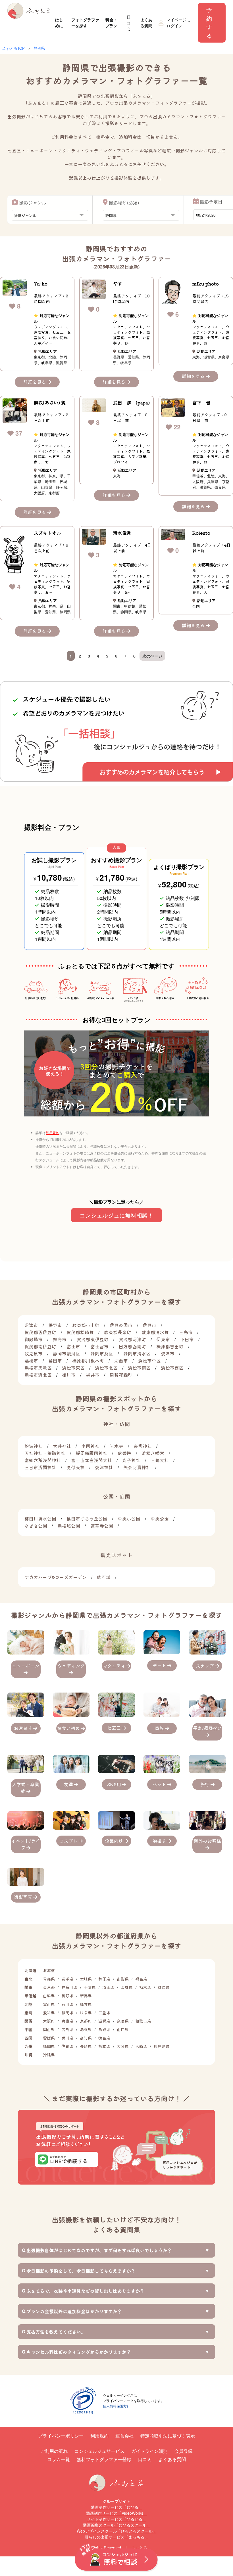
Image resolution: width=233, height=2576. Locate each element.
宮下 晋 (201, 402)
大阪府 (49, 2021)
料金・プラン (111, 23)
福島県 (141, 1979)
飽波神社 (34, 1446)
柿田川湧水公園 (40, 1519)
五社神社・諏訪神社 (45, 1453)
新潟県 (86, 1996)
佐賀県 (67, 2046)
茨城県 (127, 1987)
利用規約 (53, 1132)
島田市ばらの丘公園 (87, 1519)
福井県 (86, 2004)
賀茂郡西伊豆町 (40, 1332)
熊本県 (104, 2046)
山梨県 (49, 1996)
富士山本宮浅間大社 (91, 1460)
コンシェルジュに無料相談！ (116, 1215)
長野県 (67, 1996)
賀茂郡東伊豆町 (93, 1339)
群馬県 (164, 1987)
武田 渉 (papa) (131, 402)
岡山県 (49, 2029)
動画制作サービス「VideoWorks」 (116, 2513)
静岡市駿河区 (66, 1353)
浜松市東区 (73, 1368)
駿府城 (104, 1577)
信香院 (124, 1453)
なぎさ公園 (36, 1526)
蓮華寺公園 (102, 1526)
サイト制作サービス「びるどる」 (116, 2519)
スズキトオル (47, 533)
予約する (209, 23)
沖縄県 (49, 2055)
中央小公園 (129, 1519)
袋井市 (93, 1375)
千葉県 (90, 1987)
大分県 (123, 2046)
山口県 (123, 2029)
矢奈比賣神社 (137, 1467)
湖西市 (121, 1361)
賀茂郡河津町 (132, 1339)
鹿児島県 (162, 2046)
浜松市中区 (149, 1361)
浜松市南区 (139, 1368)
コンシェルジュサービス (99, 2451)
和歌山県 (143, 2021)
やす (118, 284)
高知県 (86, 2038)
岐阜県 (86, 2013)
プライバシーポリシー (61, 2436)
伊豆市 (149, 1325)
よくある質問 (146, 23)
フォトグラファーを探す (85, 23)
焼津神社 (104, 1467)
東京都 (49, 1987)
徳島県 (104, 2038)
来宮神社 (143, 1446)
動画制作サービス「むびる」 (116, 2507)
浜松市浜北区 (38, 1375)
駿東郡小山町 (86, 1325)
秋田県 (104, 1979)
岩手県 (67, 1979)
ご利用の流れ (54, 2451)
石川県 (67, 2004)
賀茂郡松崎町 (80, 1332)
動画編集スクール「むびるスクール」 (116, 2525)
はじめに (59, 23)
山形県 (123, 1979)
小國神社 (90, 1446)
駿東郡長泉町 (118, 1332)
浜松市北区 (106, 1368)
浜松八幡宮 (153, 1453)
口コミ (129, 23)
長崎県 (86, 2046)
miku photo (206, 284)
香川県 (67, 2038)
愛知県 (49, 2013)
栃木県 (145, 1987)
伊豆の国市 (121, 1325)
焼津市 (168, 1353)
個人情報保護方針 (116, 2406)
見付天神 (76, 1467)
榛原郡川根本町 (88, 1361)
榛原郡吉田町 (170, 1346)
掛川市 (69, 1375)
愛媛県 (49, 2038)
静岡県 (39, 48)
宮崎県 (141, 2046)
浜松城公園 (69, 1526)
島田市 (55, 1361)
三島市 (186, 1332)
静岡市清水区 (137, 1353)
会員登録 (184, 2451)
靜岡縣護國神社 (91, 1453)
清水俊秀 (122, 533)
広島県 (67, 2029)
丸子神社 (131, 1460)
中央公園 (160, 1519)
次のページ (152, 656)
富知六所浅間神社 (43, 1460)
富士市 (73, 1346)
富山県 (49, 2004)
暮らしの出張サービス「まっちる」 (116, 2537)
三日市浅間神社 (40, 1467)
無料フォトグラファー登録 (104, 2459)
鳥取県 (104, 2029)
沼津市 (31, 1325)
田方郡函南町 (132, 1346)
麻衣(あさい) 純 (50, 402)
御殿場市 (34, 1339)
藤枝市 (31, 1361)
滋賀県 (104, 2021)
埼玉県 (108, 1987)
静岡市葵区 (102, 1353)
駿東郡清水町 (155, 1332)
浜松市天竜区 (38, 1368)
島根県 (86, 2029)
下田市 (187, 1339)
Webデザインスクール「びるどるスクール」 (117, 2531)
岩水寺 (116, 1446)
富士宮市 (99, 1346)
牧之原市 (34, 1353)
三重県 (104, 2013)
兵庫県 (67, 2021)
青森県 (49, 1979)
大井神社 (62, 1446)
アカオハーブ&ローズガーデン (56, 1577)
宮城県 (86, 1979)
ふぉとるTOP (14, 48)
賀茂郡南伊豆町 (40, 1346)
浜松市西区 (172, 1368)
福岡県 (49, 2046)
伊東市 (163, 1339)
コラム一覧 (59, 2459)
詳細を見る (35, 382)
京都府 (86, 2021)
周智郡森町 (121, 1375)
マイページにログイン (178, 23)
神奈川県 (69, 1987)
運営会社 (124, 2436)
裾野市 (55, 1325)
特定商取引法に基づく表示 (168, 2436)
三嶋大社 (160, 1460)
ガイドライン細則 (149, 2451)
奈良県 (123, 2021)
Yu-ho (41, 284)
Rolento (201, 533)
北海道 (49, 1970)
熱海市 (60, 1339)
